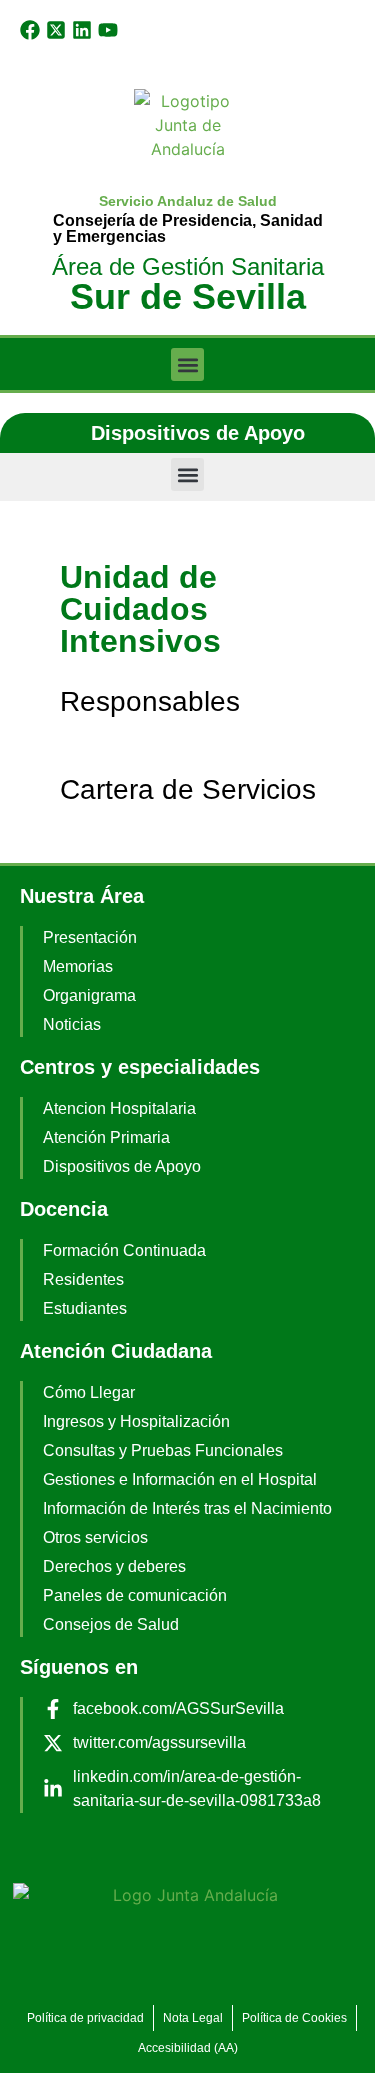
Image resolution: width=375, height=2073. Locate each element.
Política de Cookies (294, 2018)
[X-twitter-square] (56, 30)
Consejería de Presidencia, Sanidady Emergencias (188, 228)
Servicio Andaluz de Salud (188, 201)
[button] (187, 364)
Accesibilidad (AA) (188, 2048)
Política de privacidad (85, 2018)
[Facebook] (30, 30)
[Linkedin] (82, 30)
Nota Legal (193, 2018)
